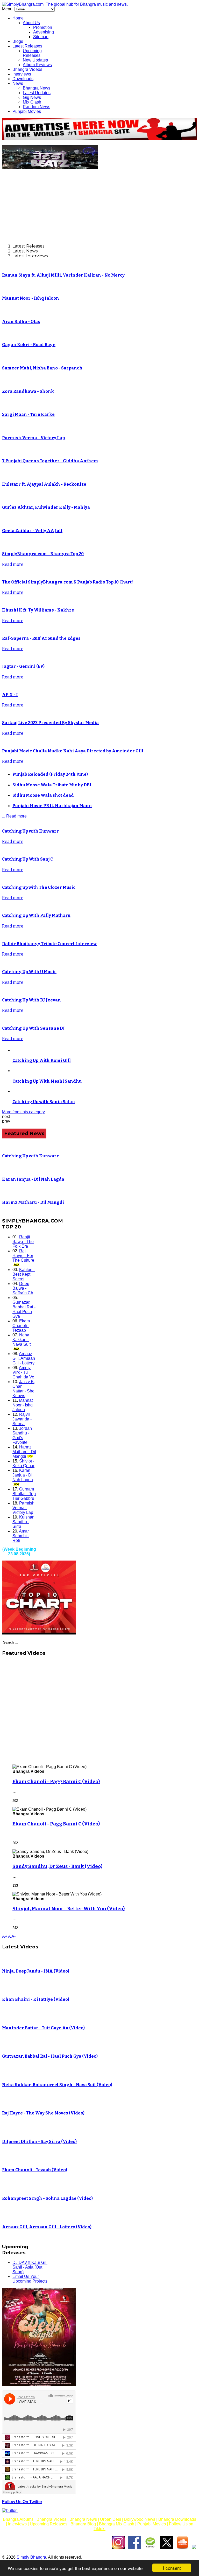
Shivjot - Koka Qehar (23, 1463)
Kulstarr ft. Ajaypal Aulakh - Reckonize (44, 484)
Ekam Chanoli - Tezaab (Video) (35, 2170)
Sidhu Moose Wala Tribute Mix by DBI (52, 785)
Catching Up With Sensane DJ (33, 1028)
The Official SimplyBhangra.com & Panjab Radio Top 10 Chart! (67, 582)
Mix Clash (32, 102)
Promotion (43, 27)
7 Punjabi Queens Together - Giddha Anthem (50, 461)
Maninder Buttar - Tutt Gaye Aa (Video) (43, 2028)
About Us (31, 23)
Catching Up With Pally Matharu (36, 915)
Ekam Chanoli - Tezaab (21, 1326)
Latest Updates (37, 93)
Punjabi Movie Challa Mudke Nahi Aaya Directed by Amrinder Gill (73, 751)
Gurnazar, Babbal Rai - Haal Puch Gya (24, 1309)
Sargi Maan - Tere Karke (28, 414)
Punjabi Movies (27, 111)
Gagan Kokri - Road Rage (29, 345)
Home (18, 18)
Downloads (23, 79)
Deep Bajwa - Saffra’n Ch (23, 1288)
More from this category (23, 1112)
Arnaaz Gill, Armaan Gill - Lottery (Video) (47, 2227)
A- (13, 1936)
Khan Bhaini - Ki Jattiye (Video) (36, 1999)
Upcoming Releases (32, 53)
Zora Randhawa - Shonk (28, 391)
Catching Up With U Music (29, 972)
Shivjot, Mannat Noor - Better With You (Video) (69, 1909)
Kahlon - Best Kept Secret (24, 1274)
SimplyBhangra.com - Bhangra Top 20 (43, 554)
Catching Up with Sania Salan (44, 1102)
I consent (172, 2568)
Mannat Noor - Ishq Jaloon (31, 298)
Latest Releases (27, 46)
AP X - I (10, 695)
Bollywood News (140, 2519)
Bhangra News (37, 88)
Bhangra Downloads (177, 2519)
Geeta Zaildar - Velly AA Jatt (32, 531)
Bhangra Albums (18, 2519)
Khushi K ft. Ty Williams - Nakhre (38, 610)
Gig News (32, 97)
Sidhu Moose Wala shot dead (43, 795)
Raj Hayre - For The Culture (23, 1256)
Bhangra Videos (27, 69)
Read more (13, 564)
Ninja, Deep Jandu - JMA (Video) (36, 1971)
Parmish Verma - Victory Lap (33, 438)
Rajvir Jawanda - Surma (22, 1419)
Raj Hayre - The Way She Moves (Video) (43, 2113)
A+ (5, 1936)
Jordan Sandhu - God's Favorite (22, 1435)
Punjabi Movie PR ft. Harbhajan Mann (52, 806)
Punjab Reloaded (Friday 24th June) (50, 774)
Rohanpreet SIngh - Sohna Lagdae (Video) (47, 2198)
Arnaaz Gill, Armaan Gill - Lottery (24, 1358)
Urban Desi (111, 2519)
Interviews (22, 74)
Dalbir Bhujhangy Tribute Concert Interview (49, 944)
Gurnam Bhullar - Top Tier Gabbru (24, 1494)
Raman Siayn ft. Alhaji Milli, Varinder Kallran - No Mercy (63, 275)
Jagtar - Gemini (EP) (23, 666)
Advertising (44, 32)
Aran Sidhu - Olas (21, 322)
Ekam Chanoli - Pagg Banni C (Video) (56, 1782)
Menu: (8, 9)
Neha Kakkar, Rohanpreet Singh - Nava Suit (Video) (57, 2085)
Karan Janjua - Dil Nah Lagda (33, 1179)
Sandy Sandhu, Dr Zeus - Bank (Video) (57, 1866)
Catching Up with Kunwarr (30, 831)
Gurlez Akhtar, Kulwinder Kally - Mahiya (46, 507)
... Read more (14, 816)
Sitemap (41, 37)
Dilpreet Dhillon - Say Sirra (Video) (39, 2142)
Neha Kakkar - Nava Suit (22, 1340)
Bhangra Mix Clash (116, 2524)
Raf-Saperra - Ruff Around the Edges (41, 638)
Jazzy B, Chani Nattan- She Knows (24, 1389)
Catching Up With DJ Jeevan (31, 1000)
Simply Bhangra (31, 2557)
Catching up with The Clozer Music (39, 887)
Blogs (18, 41)
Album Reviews (37, 65)
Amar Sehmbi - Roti (21, 1536)
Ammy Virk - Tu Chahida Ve (23, 1372)
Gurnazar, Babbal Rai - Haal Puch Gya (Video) (50, 2056)
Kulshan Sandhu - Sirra (23, 1522)
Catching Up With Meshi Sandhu (47, 1081)
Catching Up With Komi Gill (42, 1060)
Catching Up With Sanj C (27, 859)
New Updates (35, 60)
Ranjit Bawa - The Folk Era (23, 1242)
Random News (37, 107)
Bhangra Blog (83, 2524)
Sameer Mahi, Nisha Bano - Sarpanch (42, 368)
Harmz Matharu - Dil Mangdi (33, 1202)
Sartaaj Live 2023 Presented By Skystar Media (50, 723)
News (18, 83)
